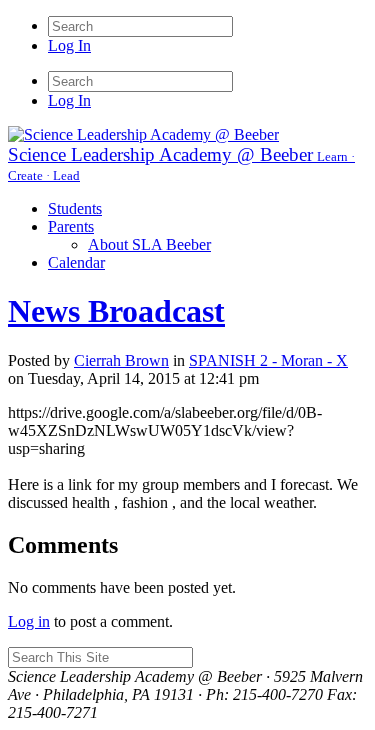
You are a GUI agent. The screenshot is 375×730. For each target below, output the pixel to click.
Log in (29, 621)
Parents (71, 226)
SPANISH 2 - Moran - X (268, 360)
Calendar (76, 262)
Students (75, 208)
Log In (69, 45)
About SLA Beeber (149, 244)
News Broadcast (116, 311)
